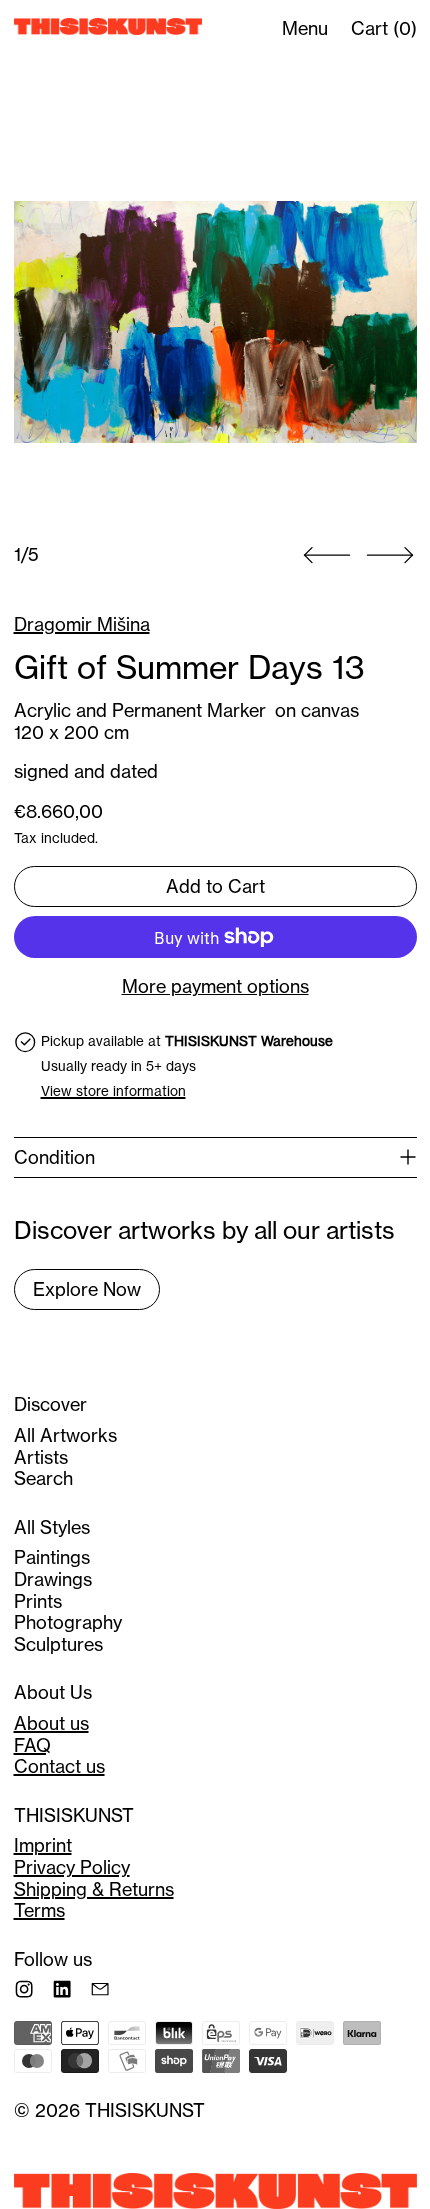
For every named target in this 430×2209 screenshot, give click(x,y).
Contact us (59, 1766)
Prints (38, 1601)
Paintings (52, 1557)
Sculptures (58, 1644)
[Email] (100, 1989)
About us (51, 1723)
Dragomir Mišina (82, 624)
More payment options (215, 987)
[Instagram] (24, 1989)
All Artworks (65, 1435)
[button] (215, 322)
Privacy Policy (72, 1867)
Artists (41, 1457)
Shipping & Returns (94, 1889)
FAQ (32, 1745)
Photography (68, 1622)
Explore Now (87, 1289)
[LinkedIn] (62, 1989)
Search (43, 1478)
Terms (39, 1910)
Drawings (53, 1579)
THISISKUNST (145, 2110)
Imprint (43, 1845)
